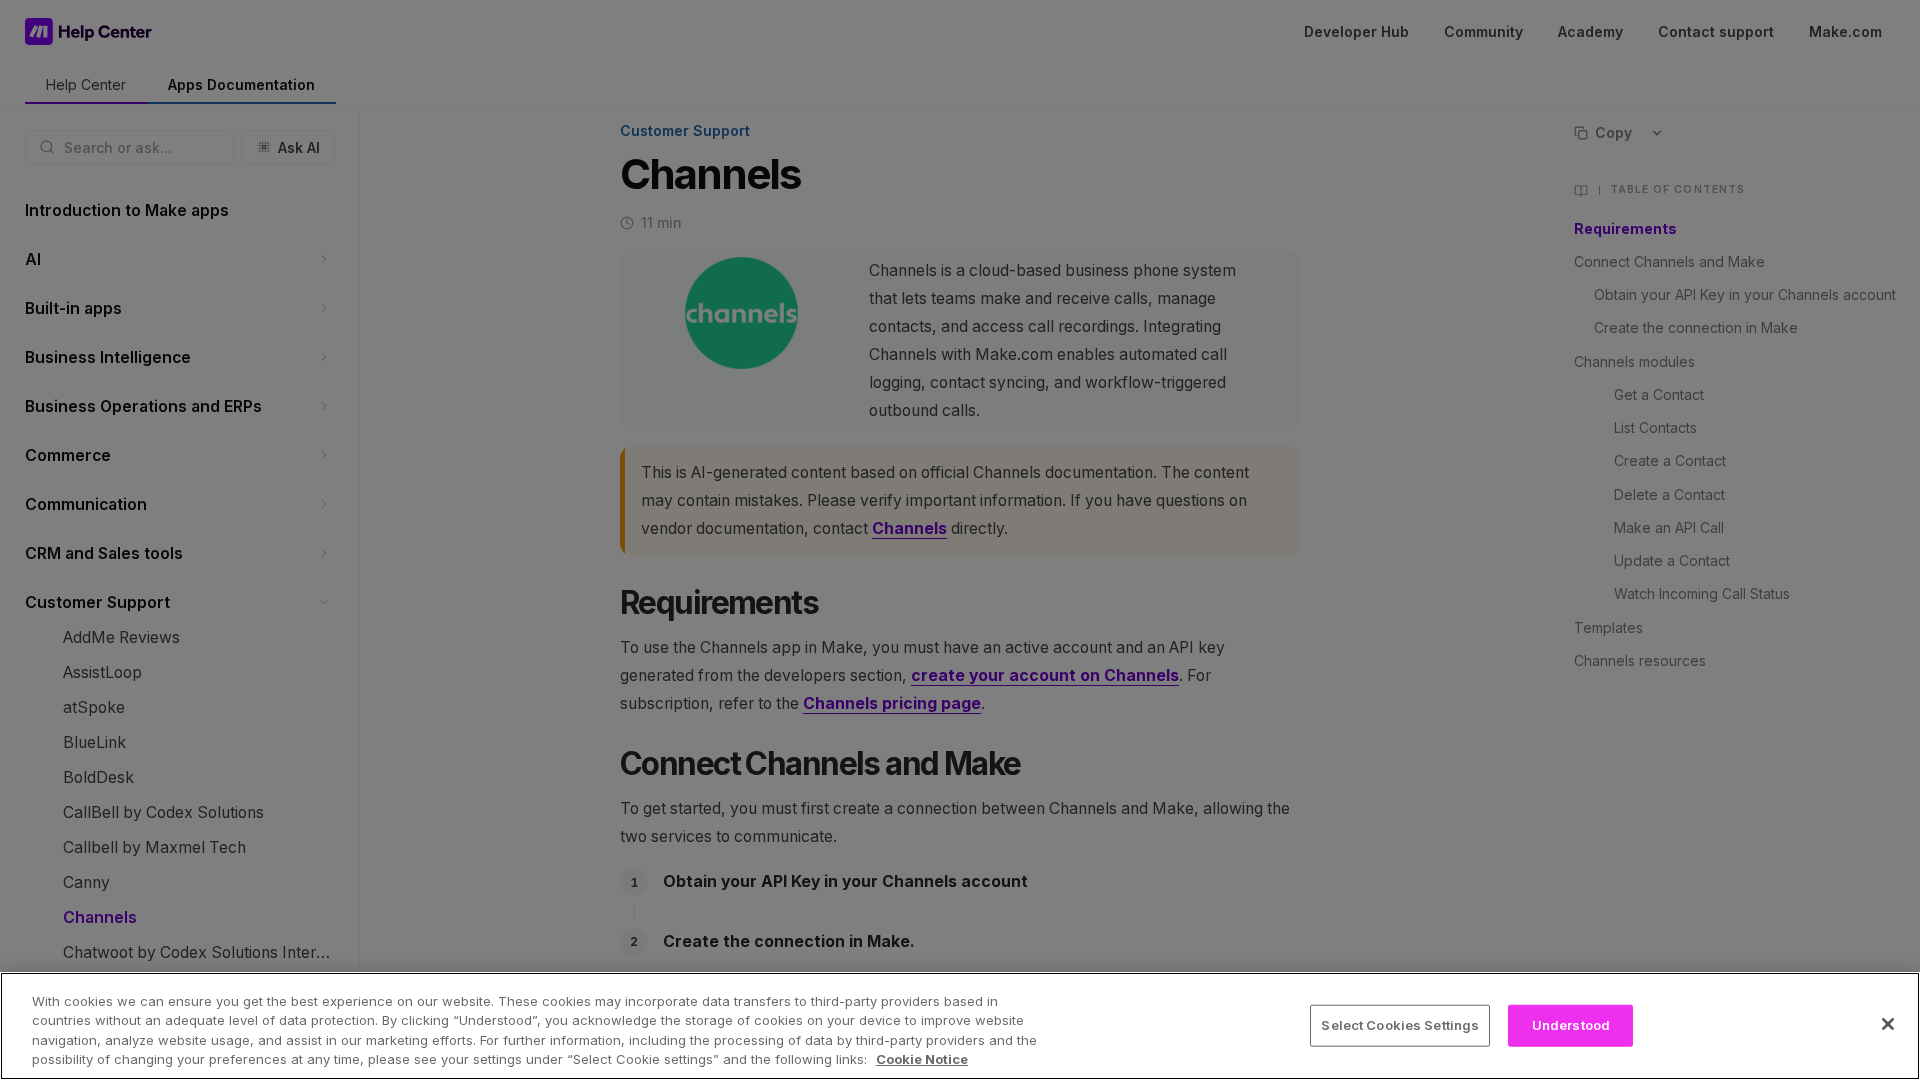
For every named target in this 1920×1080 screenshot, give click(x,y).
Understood (1571, 1025)
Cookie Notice (922, 1059)
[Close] (1888, 1024)
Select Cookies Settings (1400, 1025)
